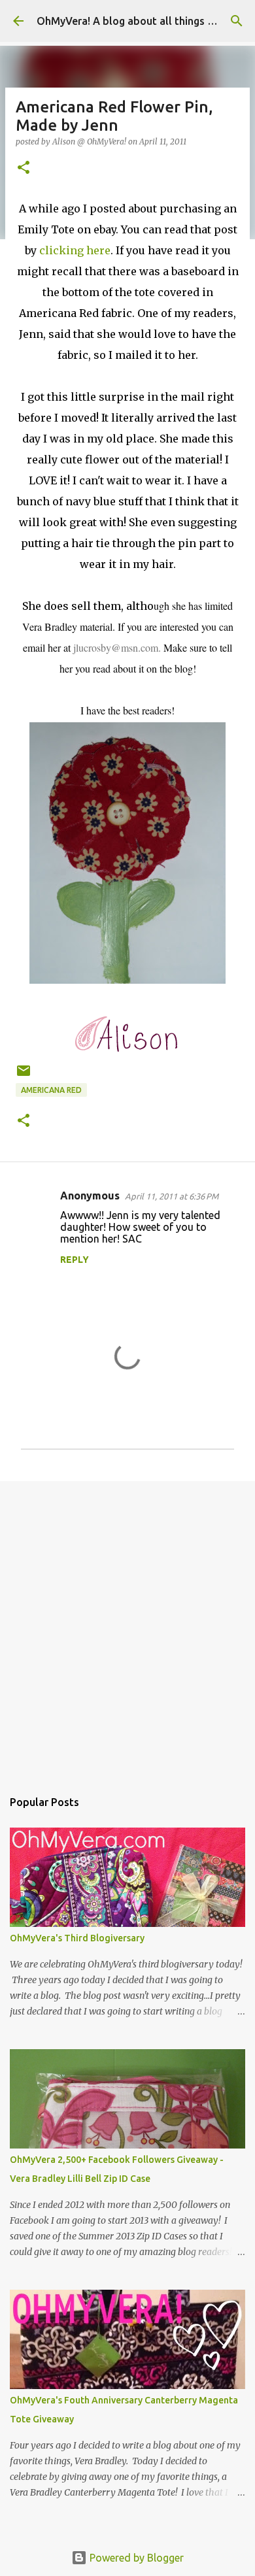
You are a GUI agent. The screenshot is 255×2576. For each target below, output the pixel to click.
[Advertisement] (127, 1628)
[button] (24, 168)
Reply (75, 1260)
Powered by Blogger (135, 2558)
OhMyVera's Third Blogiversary (77, 1938)
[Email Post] (24, 1076)
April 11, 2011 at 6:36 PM (172, 1196)
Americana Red (51, 1090)
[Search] (237, 21)
